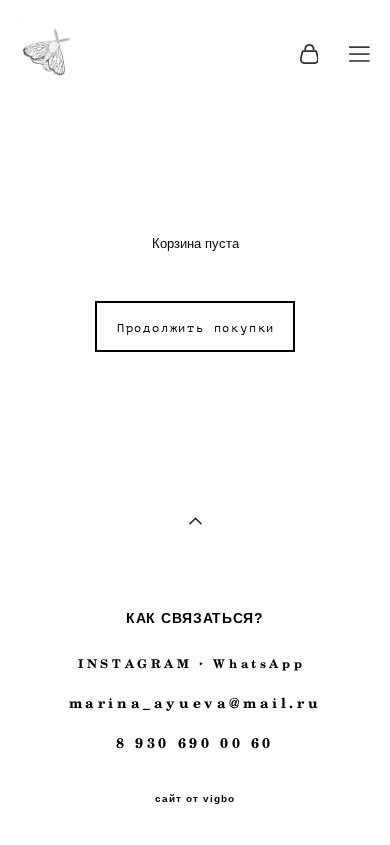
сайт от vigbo (195, 799)
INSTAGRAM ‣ (142, 663)
